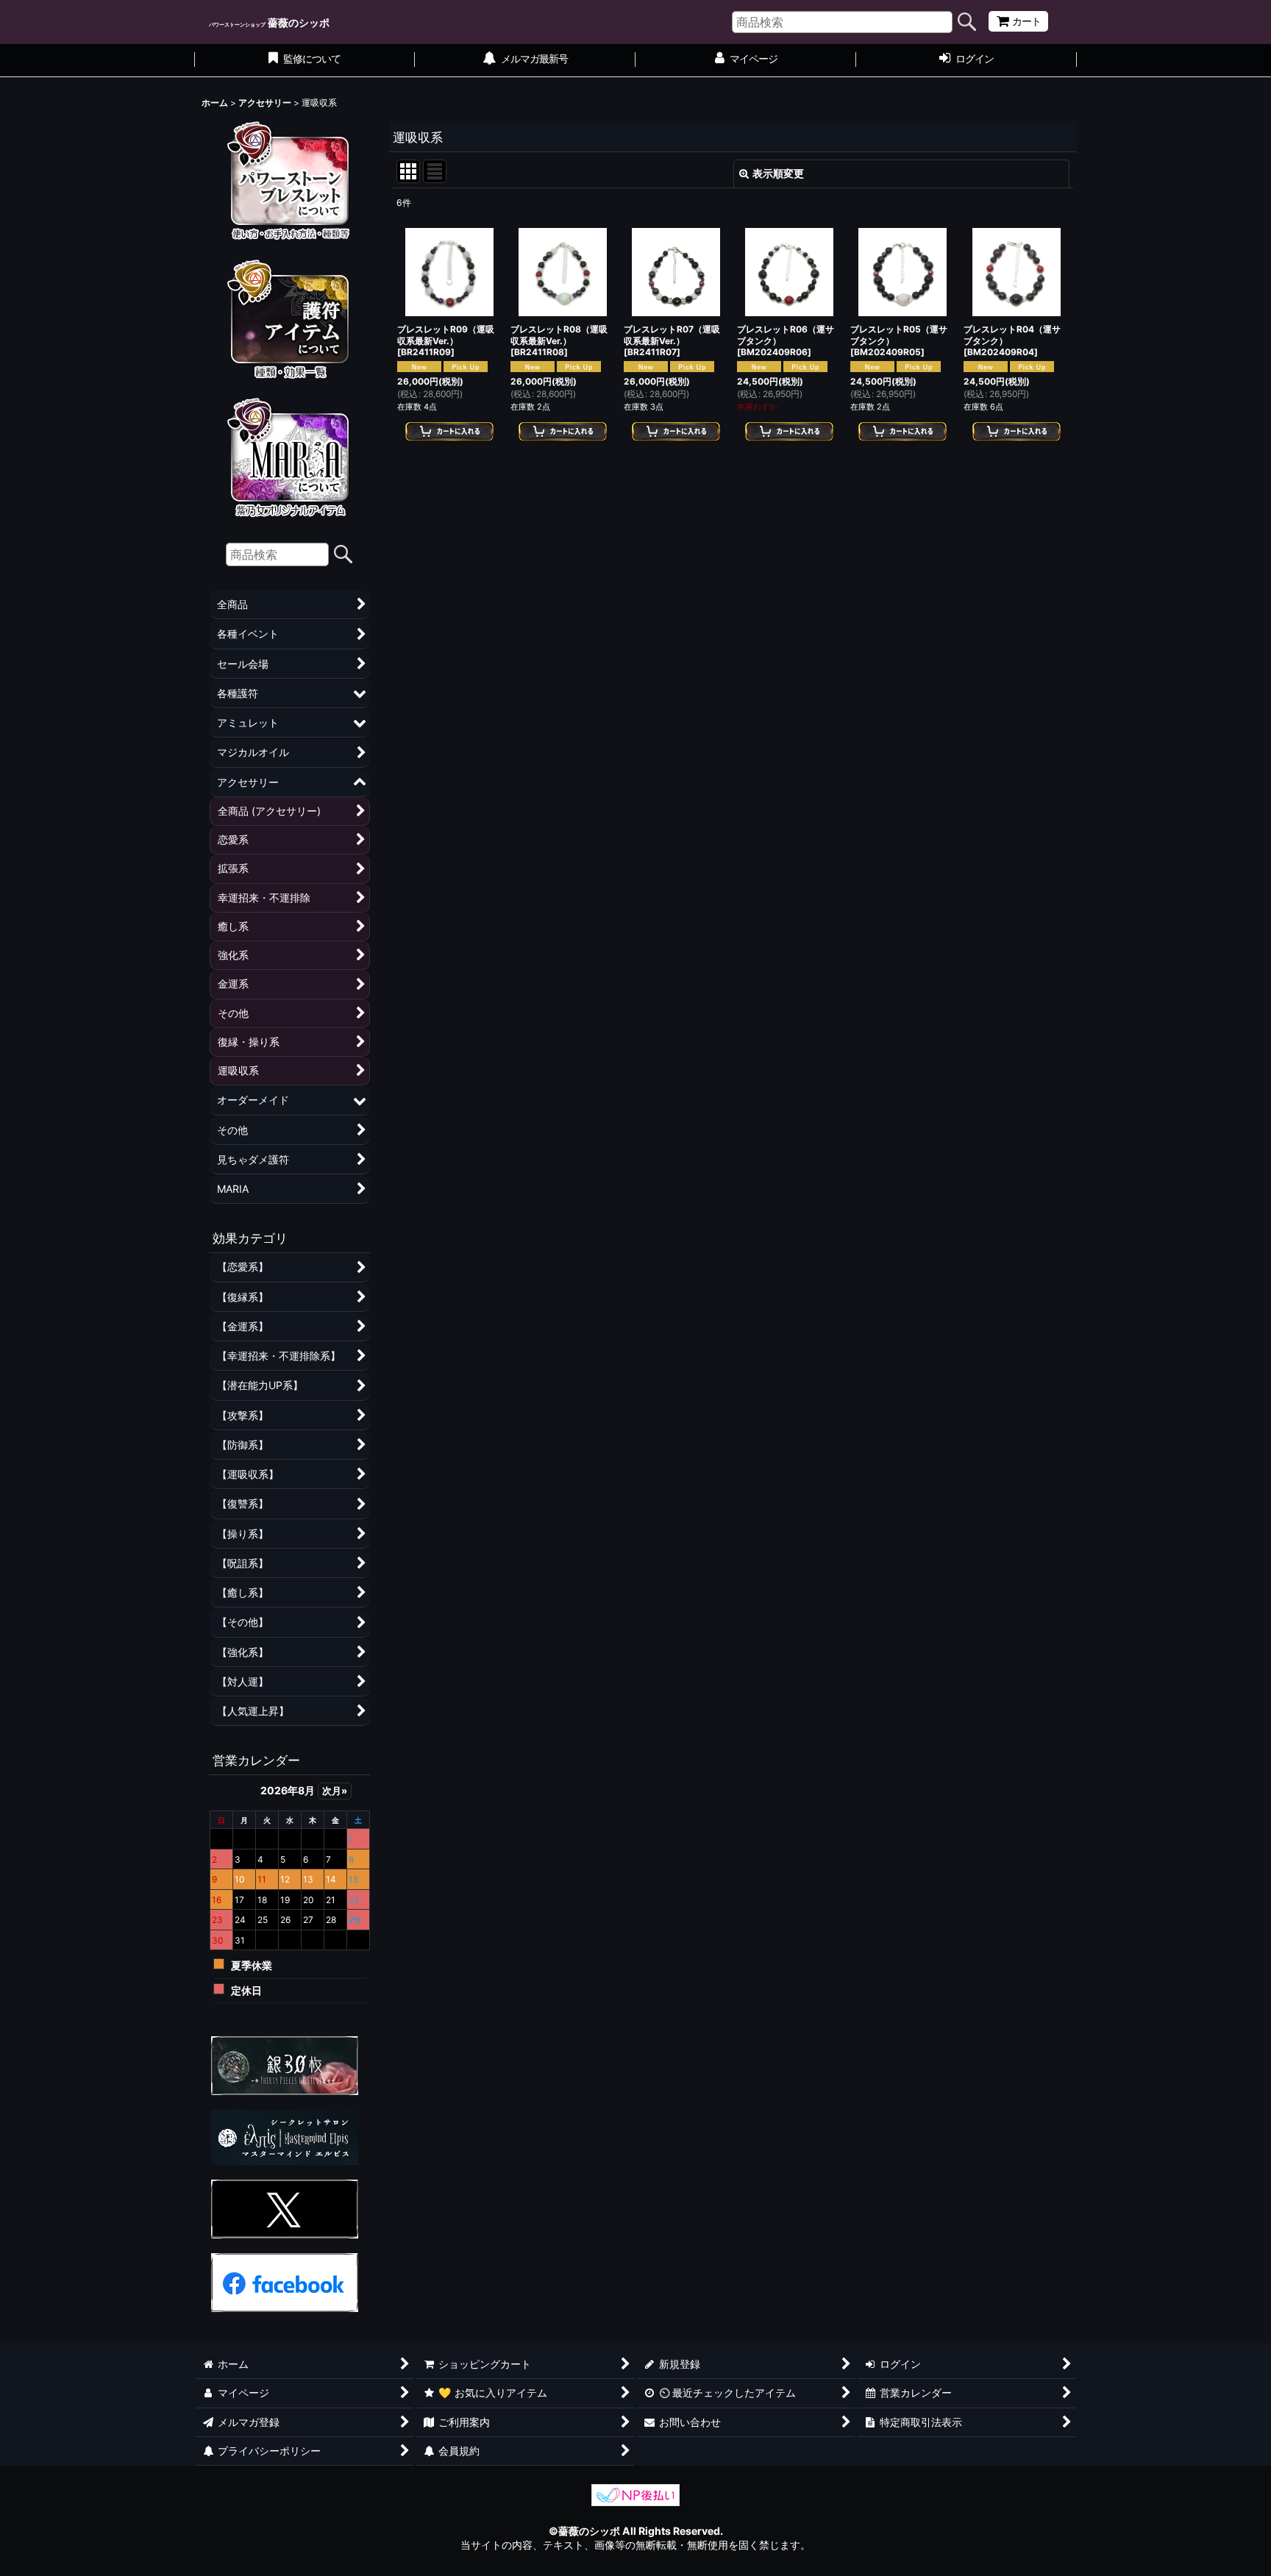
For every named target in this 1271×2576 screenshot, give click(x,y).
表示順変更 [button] (778, 173)
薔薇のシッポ (269, 22)
